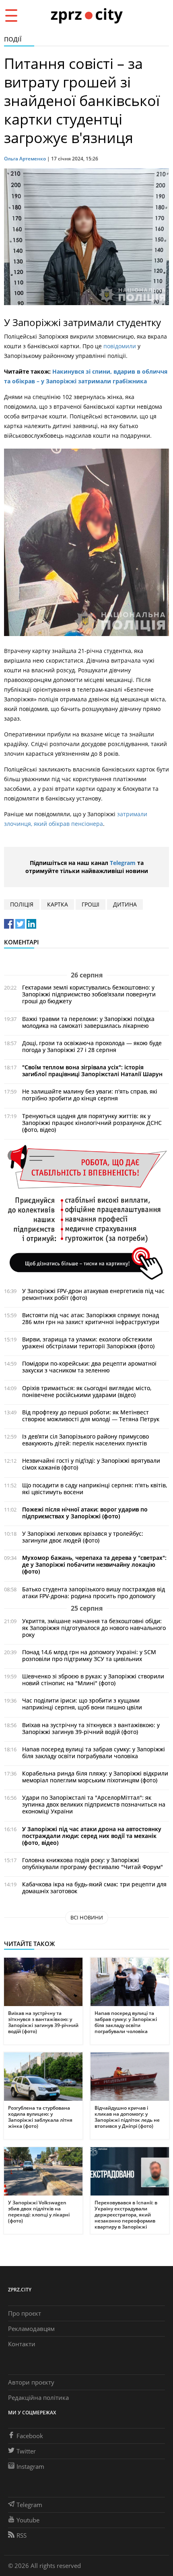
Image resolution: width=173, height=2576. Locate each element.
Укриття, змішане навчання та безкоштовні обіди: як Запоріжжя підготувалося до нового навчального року (94, 1628)
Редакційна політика (38, 2397)
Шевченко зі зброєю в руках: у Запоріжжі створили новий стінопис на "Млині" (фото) (93, 1680)
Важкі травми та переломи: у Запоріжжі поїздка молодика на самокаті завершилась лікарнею (88, 1022)
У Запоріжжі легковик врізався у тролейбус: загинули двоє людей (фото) (83, 1537)
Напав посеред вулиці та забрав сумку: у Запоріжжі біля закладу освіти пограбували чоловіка (94, 1753)
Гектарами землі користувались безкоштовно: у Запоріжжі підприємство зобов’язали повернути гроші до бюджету (89, 994)
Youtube (28, 2520)
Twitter (26, 2451)
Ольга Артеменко (25, 159)
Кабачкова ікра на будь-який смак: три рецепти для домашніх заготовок (94, 1888)
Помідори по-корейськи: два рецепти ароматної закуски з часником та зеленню (89, 1367)
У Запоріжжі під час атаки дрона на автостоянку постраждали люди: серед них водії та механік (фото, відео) (92, 1836)
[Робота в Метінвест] (86, 1212)
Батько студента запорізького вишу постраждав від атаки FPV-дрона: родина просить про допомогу (94, 1593)
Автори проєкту (31, 2382)
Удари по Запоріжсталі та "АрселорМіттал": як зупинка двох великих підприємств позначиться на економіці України (94, 1804)
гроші (91, 904)
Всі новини (87, 1917)
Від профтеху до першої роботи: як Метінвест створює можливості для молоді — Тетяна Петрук (91, 1416)
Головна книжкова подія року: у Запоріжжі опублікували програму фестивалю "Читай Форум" (93, 1863)
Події (13, 39)
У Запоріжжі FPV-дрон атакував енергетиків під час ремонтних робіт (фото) (93, 1294)
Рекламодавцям (31, 2329)
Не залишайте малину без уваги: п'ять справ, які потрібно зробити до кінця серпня (90, 1095)
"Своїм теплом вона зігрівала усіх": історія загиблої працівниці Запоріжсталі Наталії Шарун (92, 1071)
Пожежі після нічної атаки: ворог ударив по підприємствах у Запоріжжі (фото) (85, 1513)
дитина (125, 904)
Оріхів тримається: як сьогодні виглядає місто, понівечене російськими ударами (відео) (87, 1391)
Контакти (22, 2344)
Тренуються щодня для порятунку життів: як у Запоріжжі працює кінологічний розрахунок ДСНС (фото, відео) (92, 1123)
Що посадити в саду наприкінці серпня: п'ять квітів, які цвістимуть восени (95, 1489)
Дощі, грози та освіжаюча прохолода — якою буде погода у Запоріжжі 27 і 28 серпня (92, 1046)
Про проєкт (25, 2313)
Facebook (30, 2436)
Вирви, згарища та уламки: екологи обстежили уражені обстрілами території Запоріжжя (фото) (88, 1343)
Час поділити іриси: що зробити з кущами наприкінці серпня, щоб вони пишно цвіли (82, 1704)
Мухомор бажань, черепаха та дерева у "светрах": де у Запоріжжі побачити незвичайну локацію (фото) (94, 1565)
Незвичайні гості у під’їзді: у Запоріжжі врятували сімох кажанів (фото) (91, 1464)
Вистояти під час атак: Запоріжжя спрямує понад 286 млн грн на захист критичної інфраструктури (91, 1318)
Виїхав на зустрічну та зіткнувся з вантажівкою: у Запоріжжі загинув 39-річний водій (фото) (91, 1728)
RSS (22, 2535)
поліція (22, 904)
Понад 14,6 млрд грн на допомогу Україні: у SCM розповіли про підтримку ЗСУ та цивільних (89, 1655)
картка (58, 904)
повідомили (120, 346)
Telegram (123, 863)
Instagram (30, 2466)
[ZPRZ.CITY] (86, 15)
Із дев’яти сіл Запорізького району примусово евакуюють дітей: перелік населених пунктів (85, 1440)
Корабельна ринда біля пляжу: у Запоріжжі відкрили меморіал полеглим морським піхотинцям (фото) (95, 1777)
